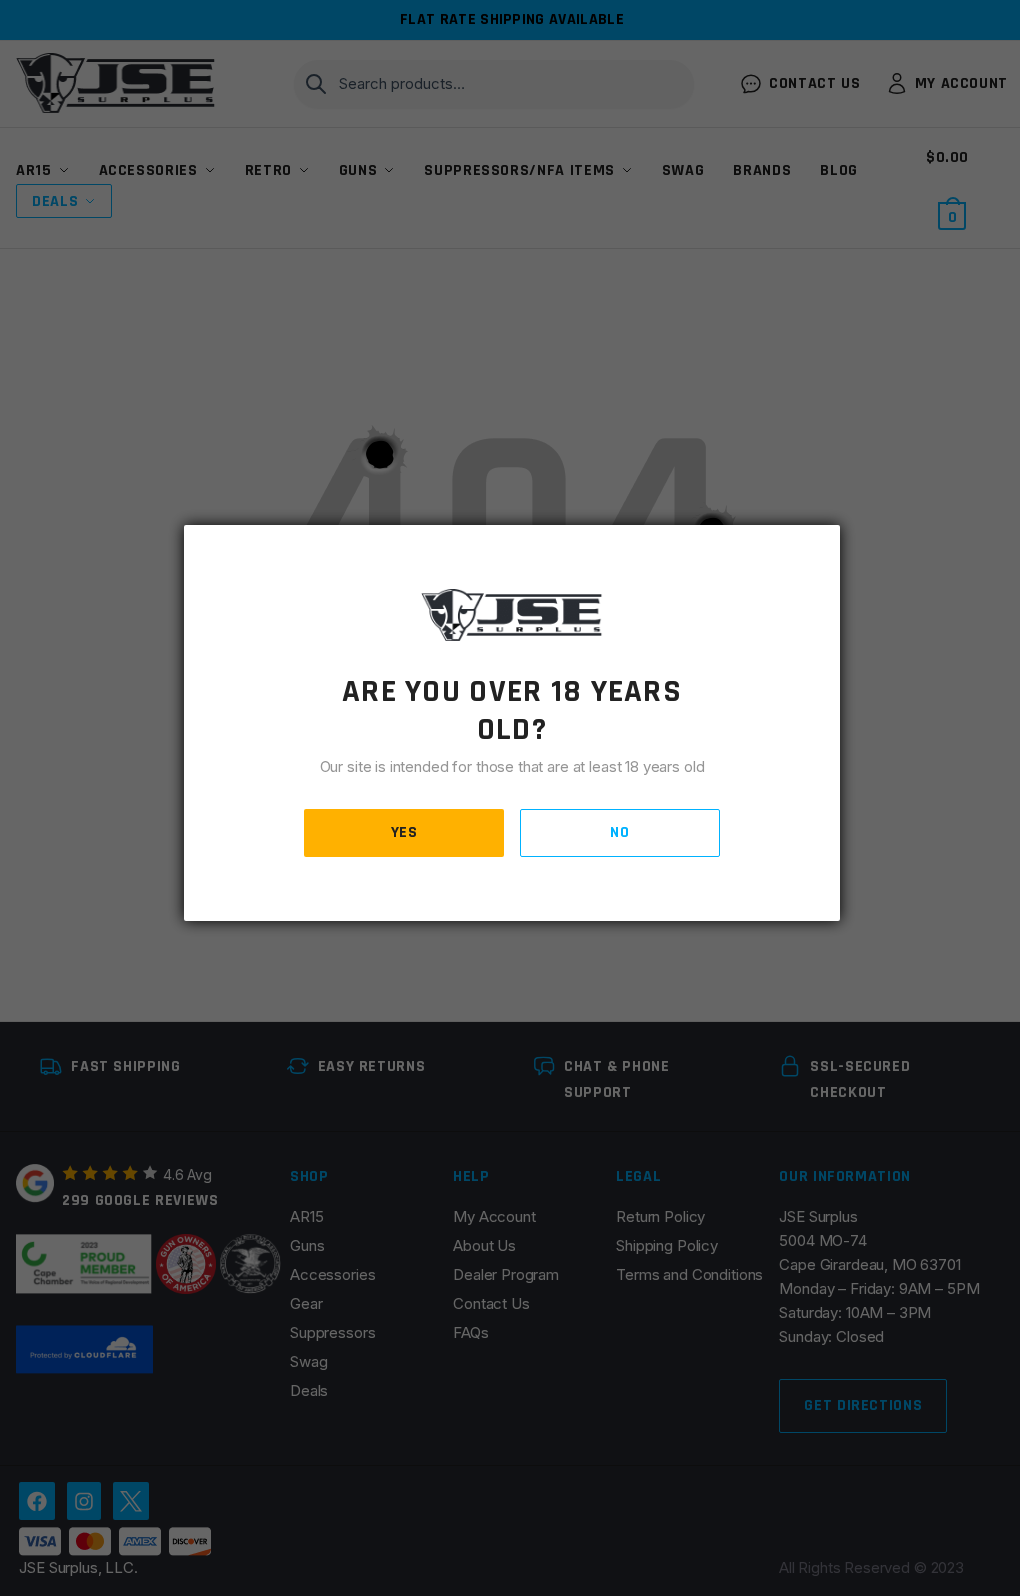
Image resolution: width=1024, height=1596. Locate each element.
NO (619, 832)
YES (404, 832)
